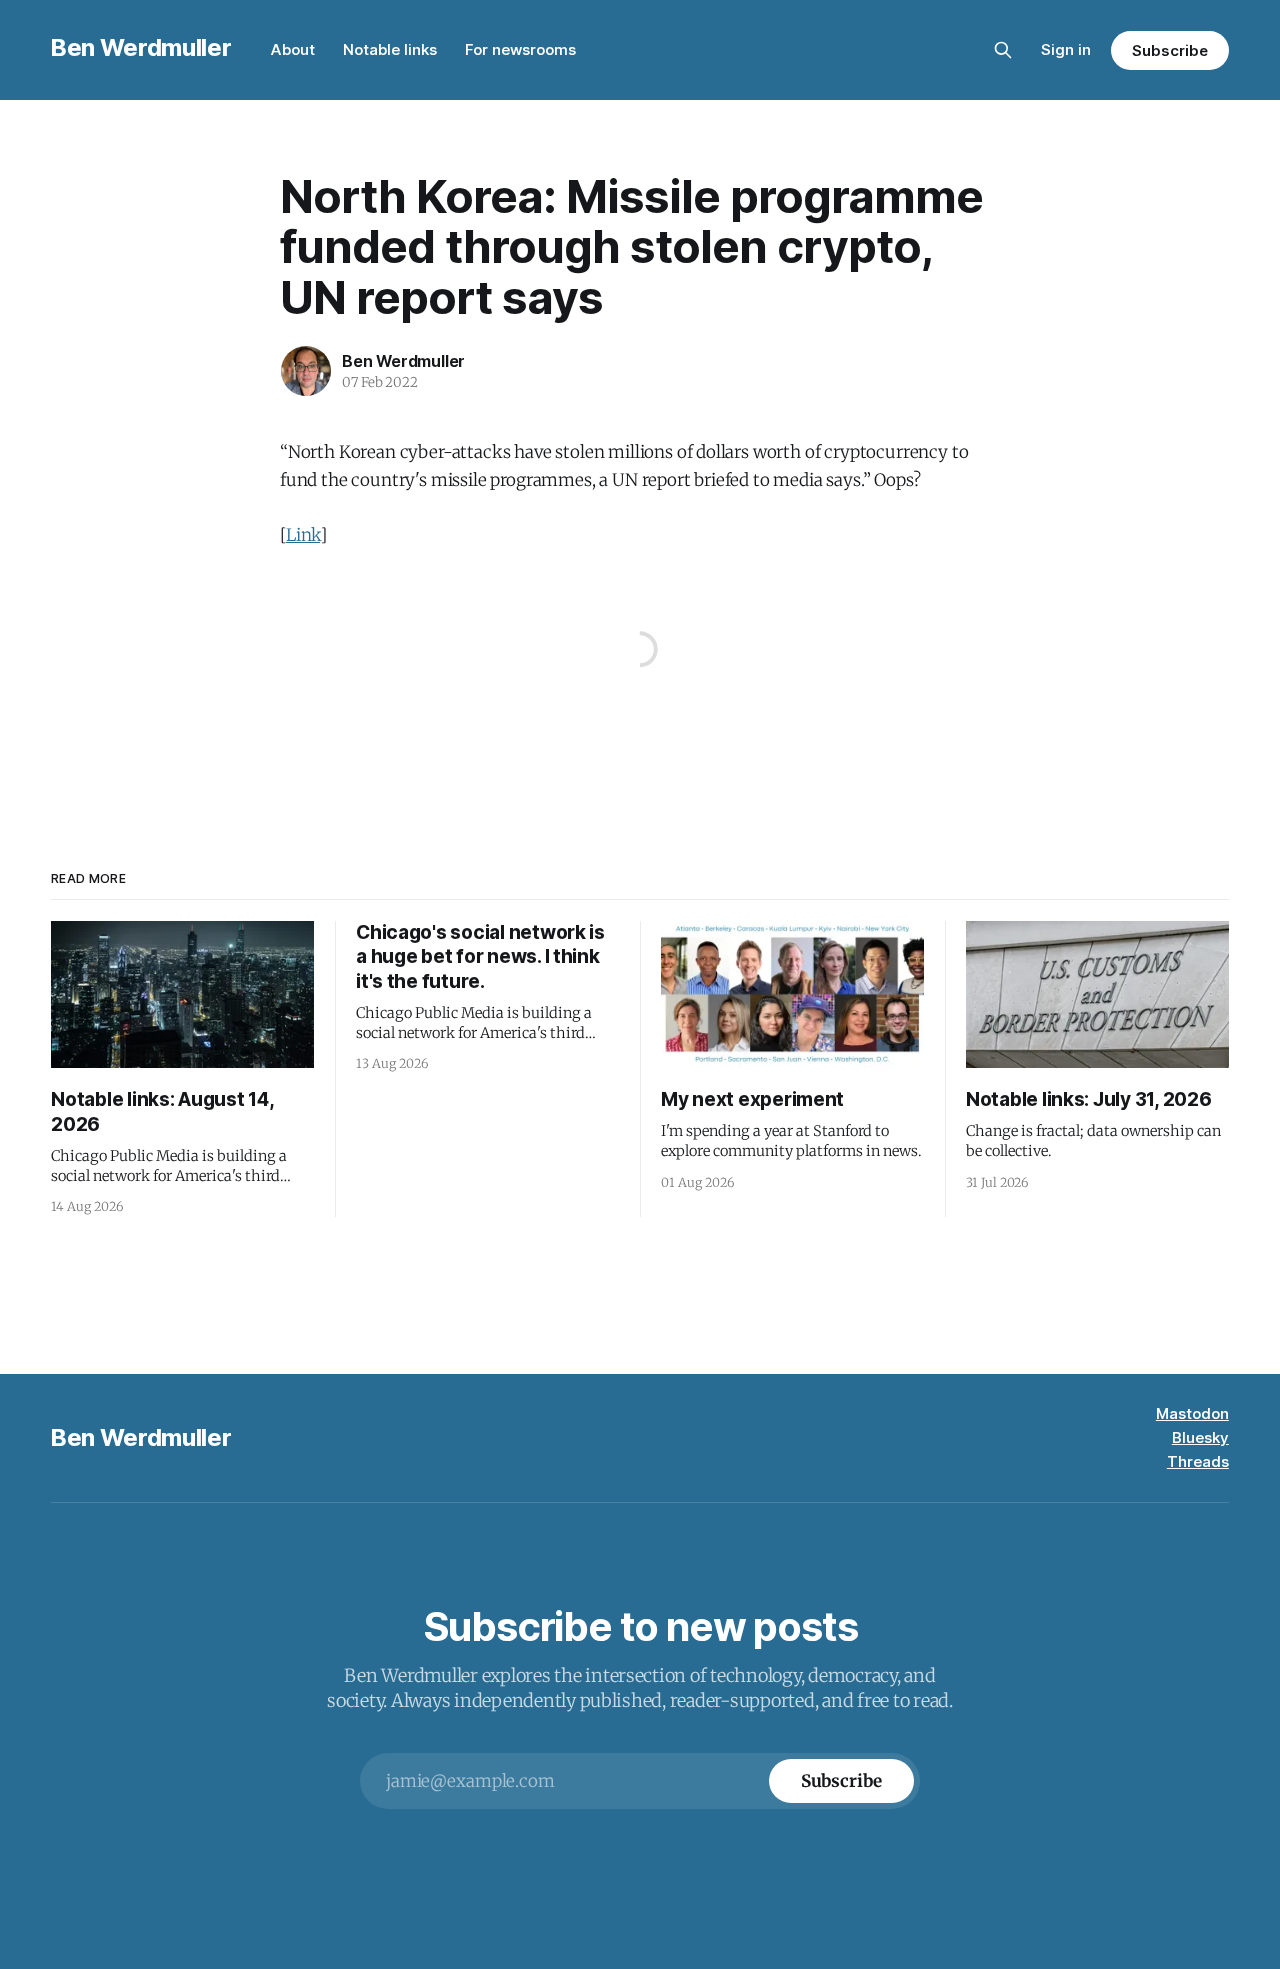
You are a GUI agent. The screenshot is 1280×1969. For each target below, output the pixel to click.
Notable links (390, 49)
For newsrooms (520, 49)
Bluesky (1200, 1437)
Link (303, 535)
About (293, 49)
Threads (1198, 1461)
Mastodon (1192, 1413)
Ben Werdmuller (141, 47)
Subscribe (1169, 50)
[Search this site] (1003, 50)
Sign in (1066, 49)
